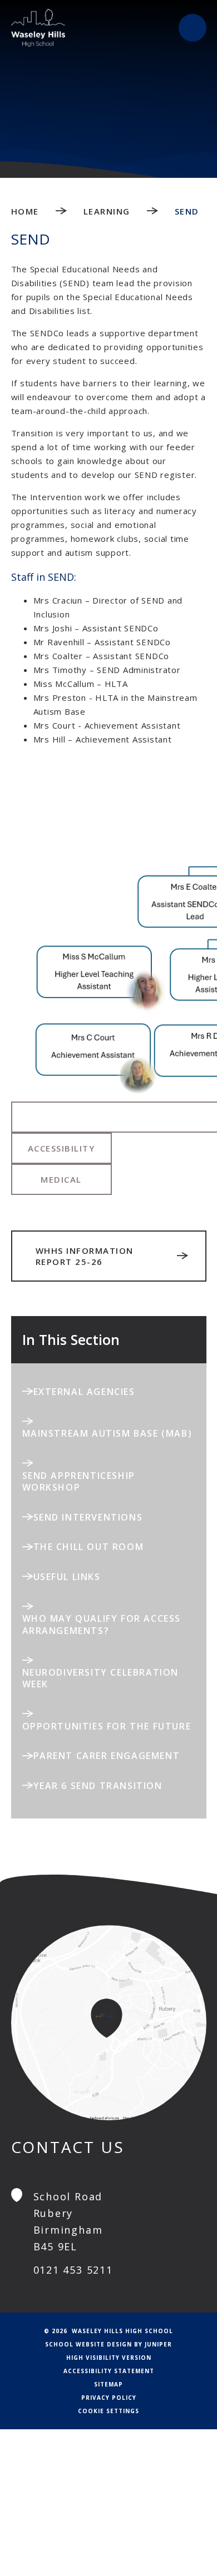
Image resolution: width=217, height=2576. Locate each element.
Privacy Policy (109, 2398)
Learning (107, 211)
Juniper (158, 2344)
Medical (61, 1179)
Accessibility (61, 1148)
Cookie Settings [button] (108, 2411)
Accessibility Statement (109, 2371)
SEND (187, 211)
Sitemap (108, 2384)
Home (25, 211)
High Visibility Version (109, 2358)
